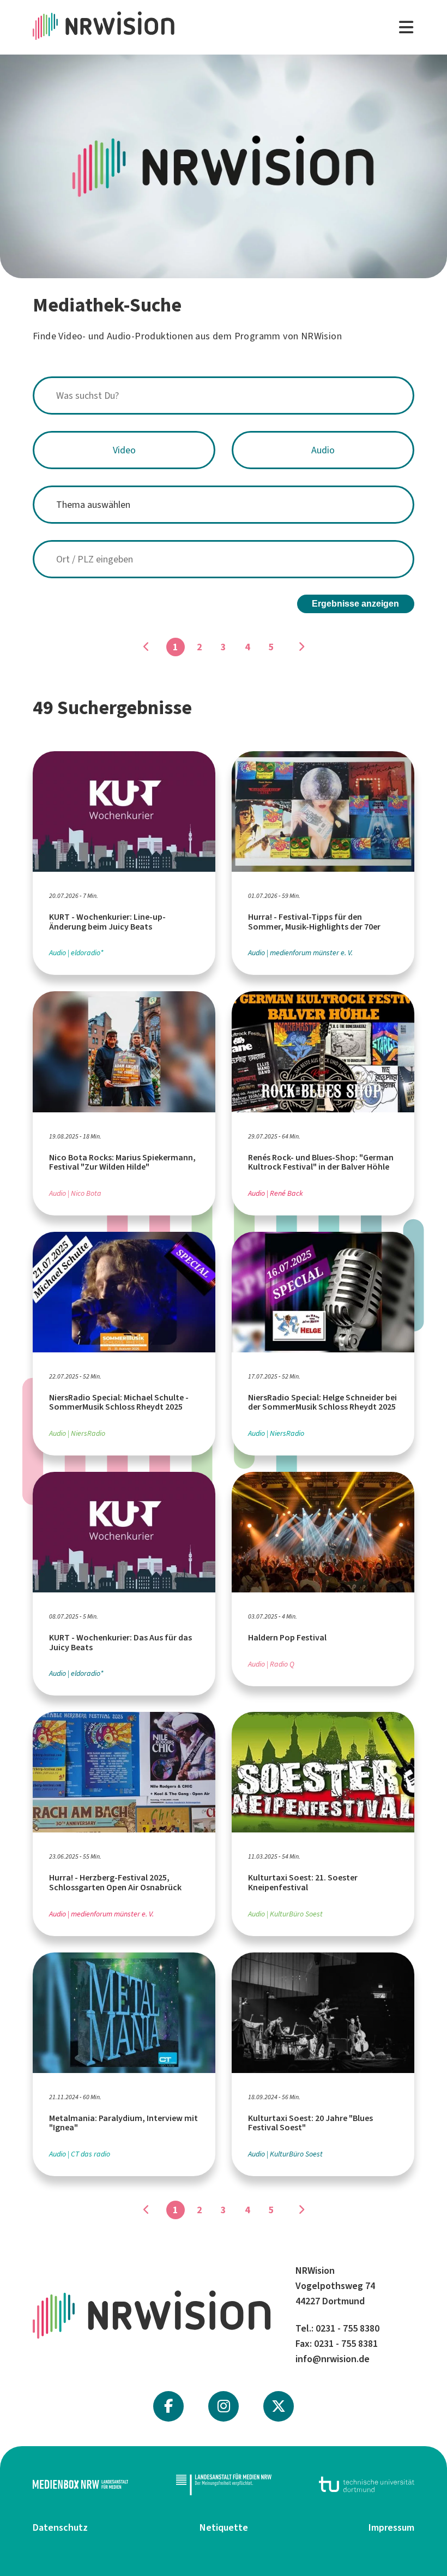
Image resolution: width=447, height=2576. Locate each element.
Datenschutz (60, 2527)
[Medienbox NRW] (80, 2484)
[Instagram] (224, 2406)
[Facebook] (168, 2406)
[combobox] (224, 396)
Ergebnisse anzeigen (355, 604)
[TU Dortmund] (367, 2484)
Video (124, 450)
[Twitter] (279, 2406)
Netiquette (224, 2527)
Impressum (391, 2527)
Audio (323, 450)
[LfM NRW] (224, 2484)
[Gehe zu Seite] (301, 647)
